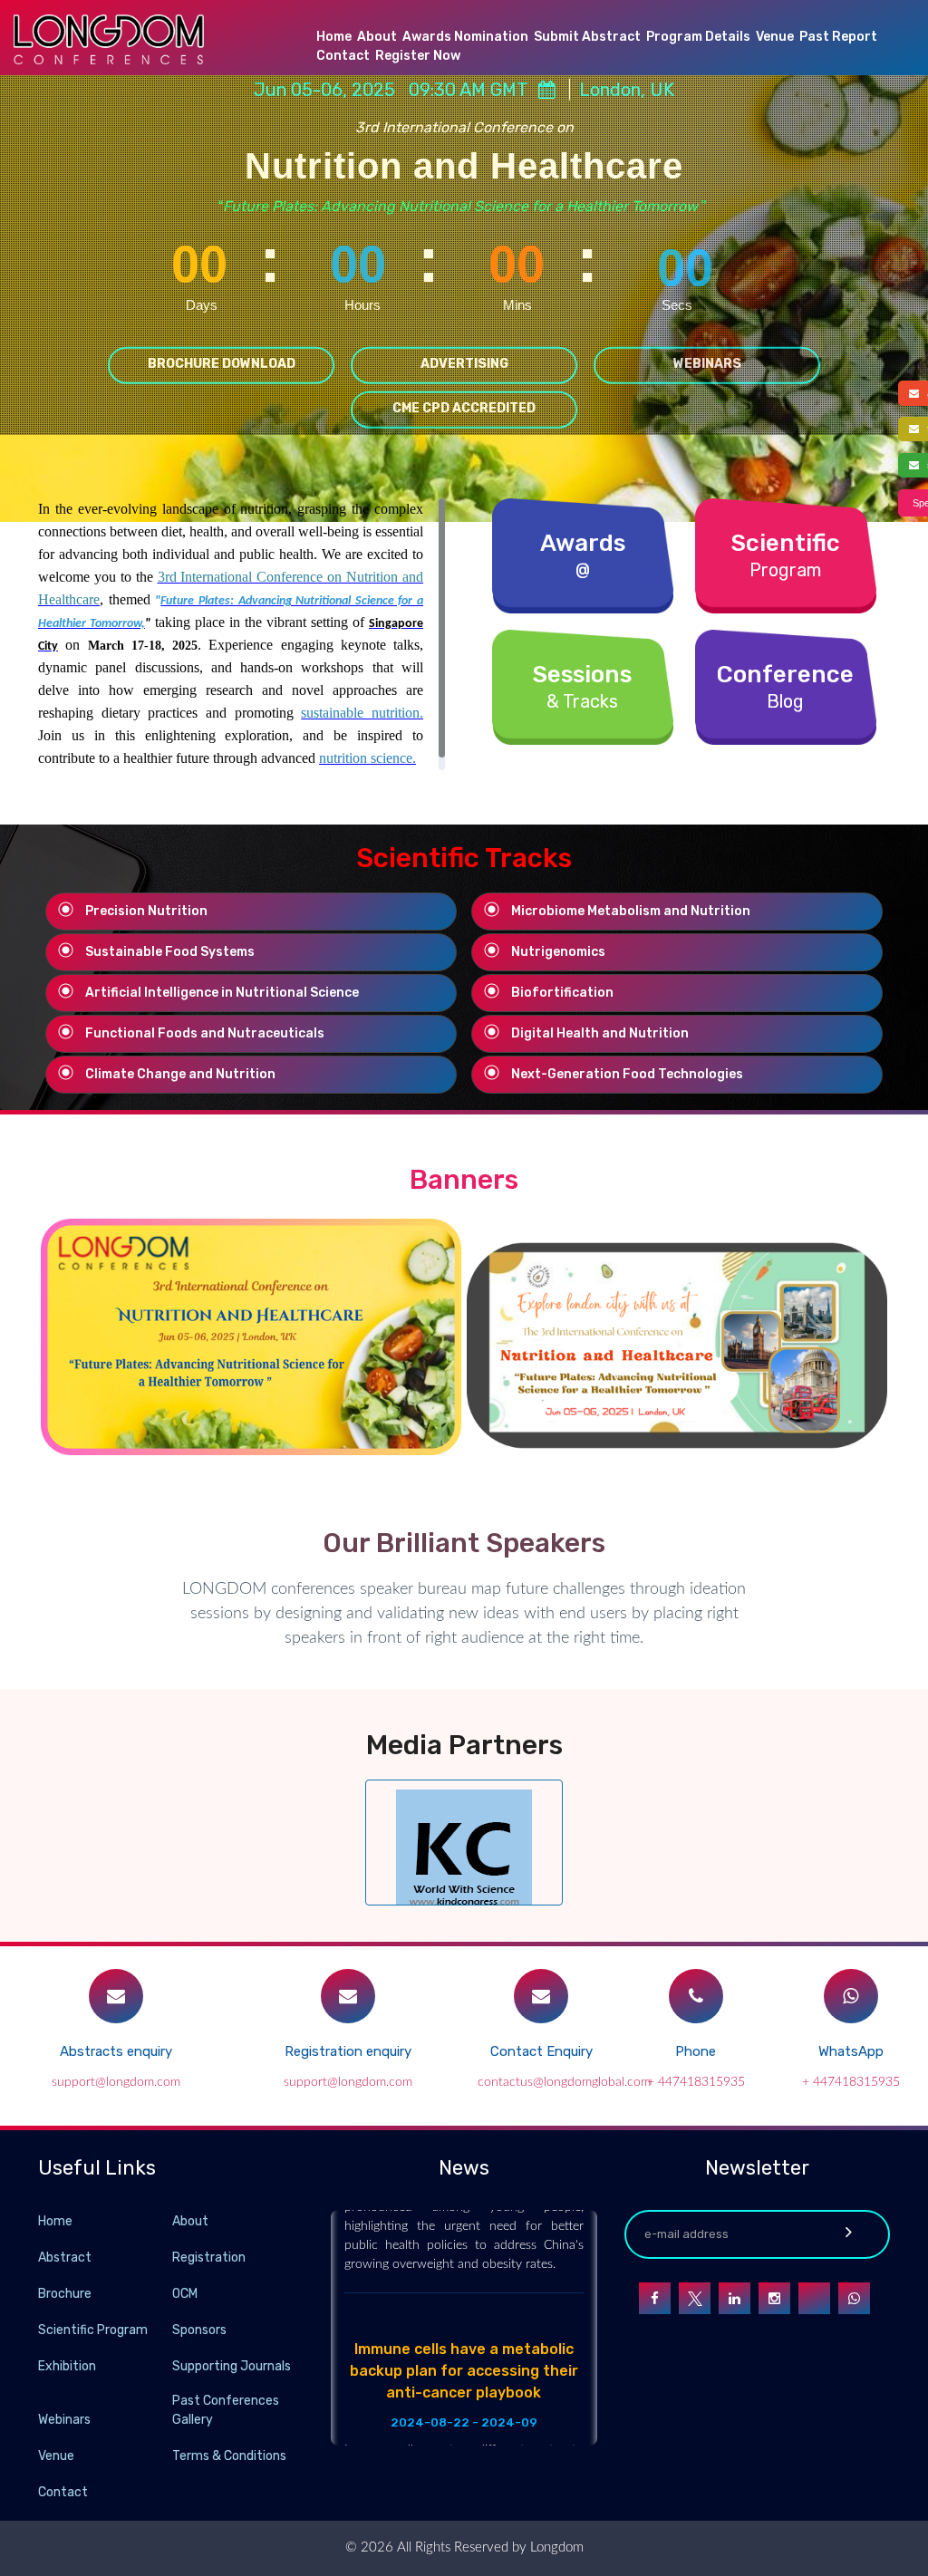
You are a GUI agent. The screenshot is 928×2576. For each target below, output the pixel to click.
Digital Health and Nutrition (600, 1033)
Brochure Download (222, 363)
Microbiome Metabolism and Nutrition (631, 911)
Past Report (838, 37)
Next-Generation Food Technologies (627, 1074)
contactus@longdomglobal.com (564, 2082)
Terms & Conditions (229, 2456)
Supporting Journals (232, 2366)
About (377, 37)
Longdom (555, 2547)
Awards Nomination (465, 37)
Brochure (65, 2294)
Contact (343, 56)
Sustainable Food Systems (170, 952)
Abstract (65, 2258)
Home (334, 37)
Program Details (698, 37)
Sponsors (199, 2330)
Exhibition (67, 2366)
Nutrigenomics (558, 952)
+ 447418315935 (696, 2082)
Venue (775, 37)
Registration (209, 2258)
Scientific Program (93, 2330)
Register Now (418, 56)
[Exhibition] (170, 2365)
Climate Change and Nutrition (180, 1074)
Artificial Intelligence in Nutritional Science (222, 993)
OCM (185, 2294)
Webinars (707, 363)
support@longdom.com (116, 2082)
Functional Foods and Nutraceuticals (205, 1033)
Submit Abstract (587, 37)
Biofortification (562, 993)
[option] (251, 1337)
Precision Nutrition (146, 911)
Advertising (464, 363)
